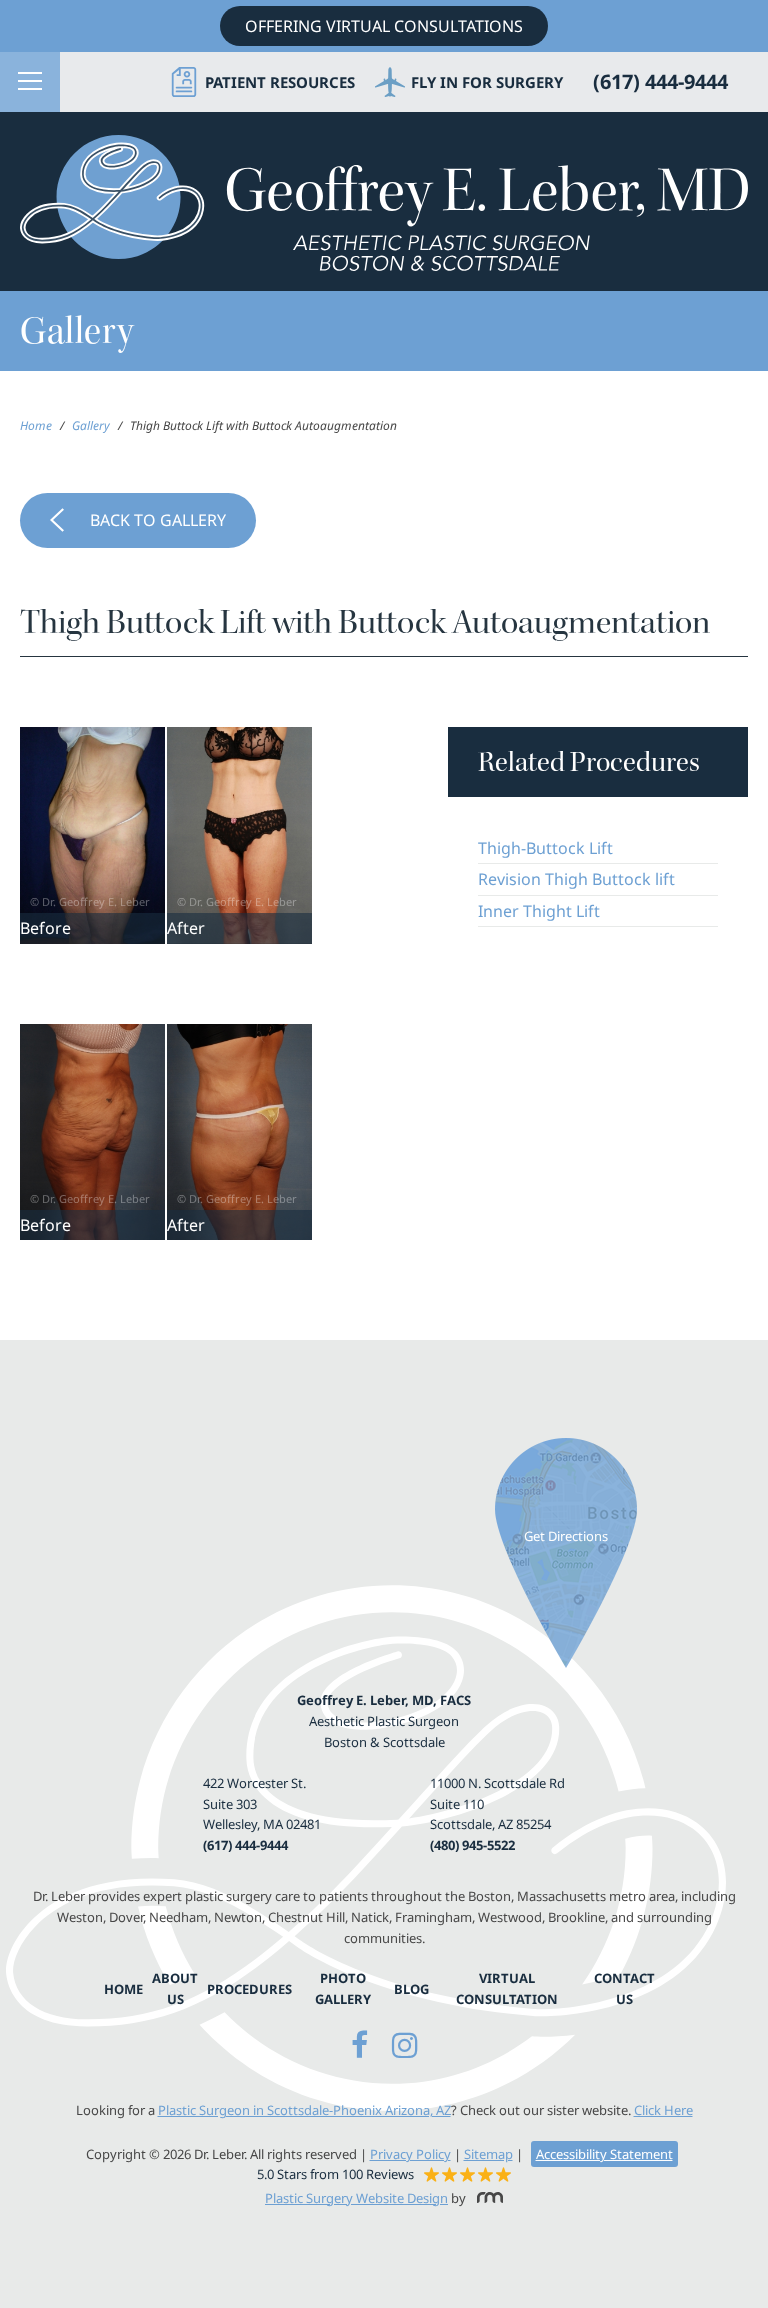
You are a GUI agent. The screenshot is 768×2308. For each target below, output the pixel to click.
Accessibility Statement (604, 2154)
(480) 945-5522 (472, 1845)
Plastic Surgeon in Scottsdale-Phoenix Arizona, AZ (304, 2110)
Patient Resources (280, 82)
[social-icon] (359, 2044)
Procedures (249, 1989)
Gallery (91, 425)
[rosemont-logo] (486, 2198)
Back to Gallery (158, 520)
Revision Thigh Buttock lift (576, 879)
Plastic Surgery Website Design (356, 2198)
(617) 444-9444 (245, 1845)
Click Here (663, 2110)
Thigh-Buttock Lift (545, 848)
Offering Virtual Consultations (384, 26)
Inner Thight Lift (539, 911)
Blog (411, 1989)
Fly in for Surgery (487, 82)
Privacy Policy (410, 2154)
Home (36, 425)
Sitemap (488, 2154)
